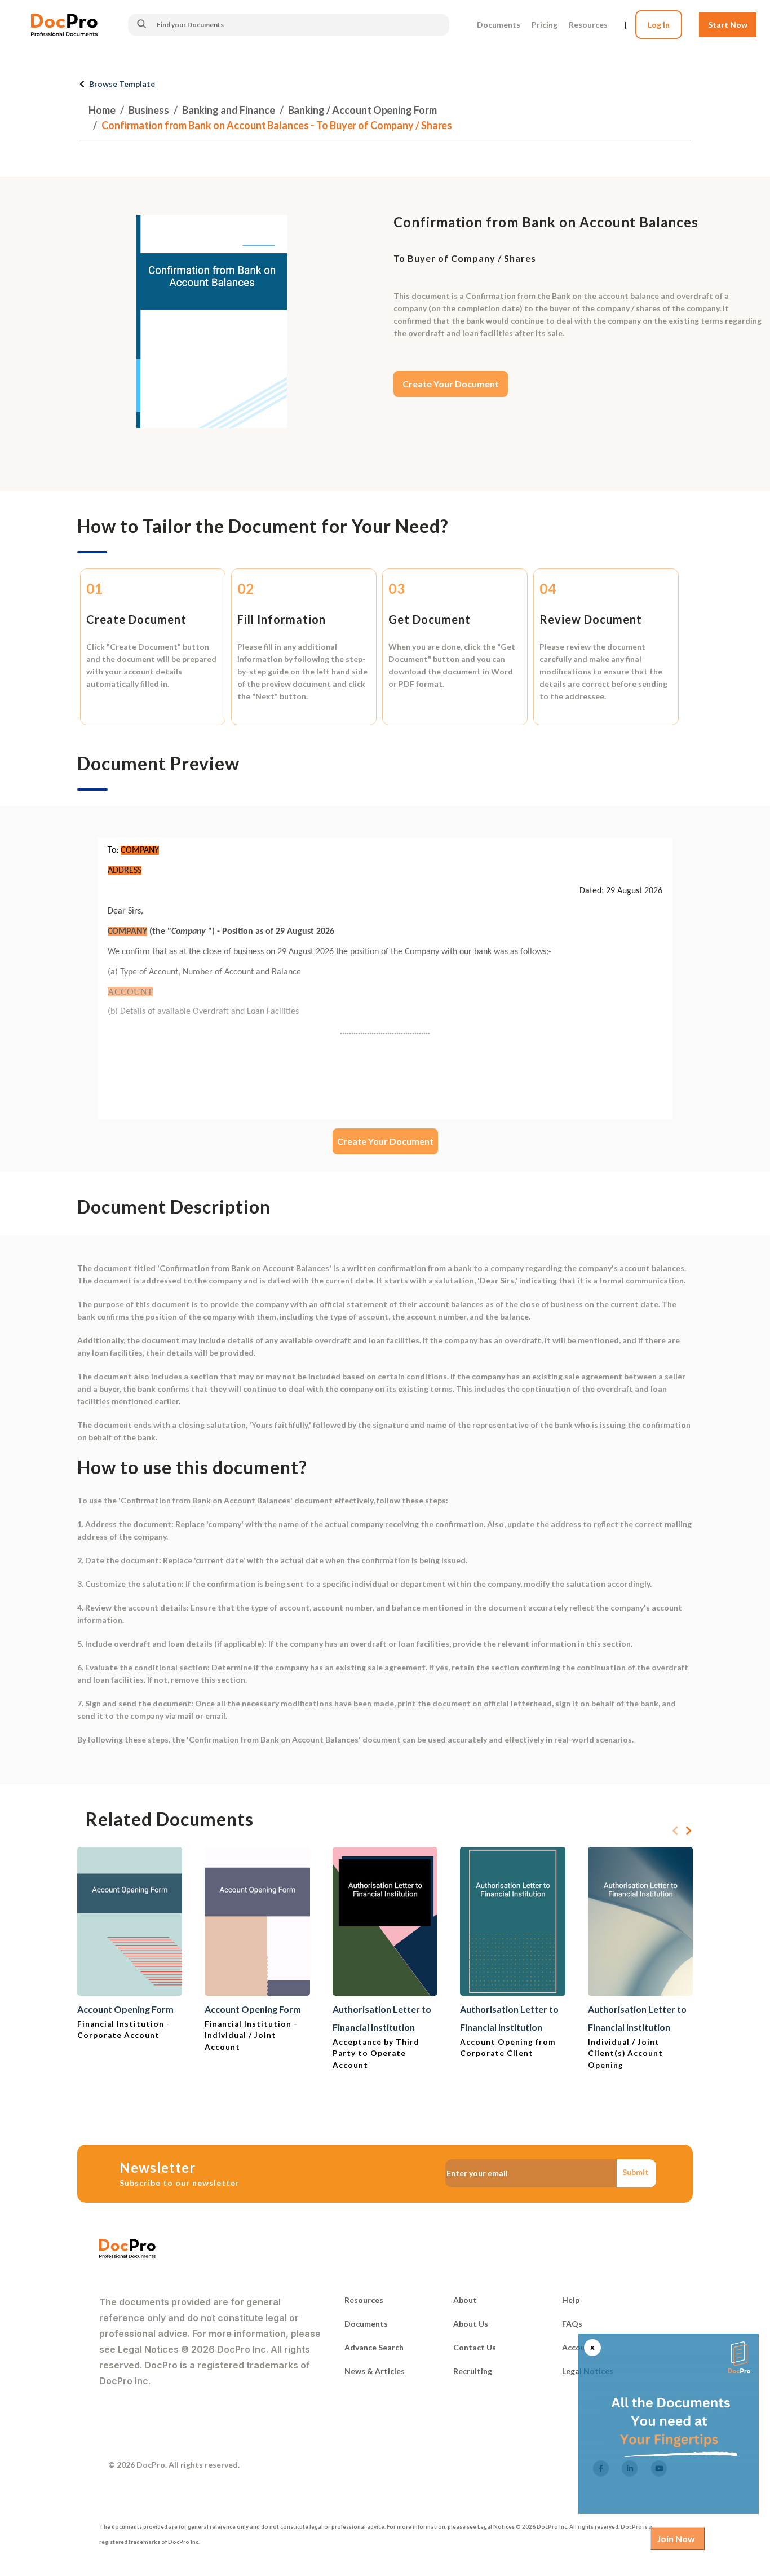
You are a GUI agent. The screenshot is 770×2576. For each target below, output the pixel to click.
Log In (659, 25)
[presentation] (675, 1831)
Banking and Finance (229, 110)
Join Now (676, 2538)
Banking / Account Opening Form (362, 110)
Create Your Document (451, 384)
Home (102, 110)
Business (149, 110)
